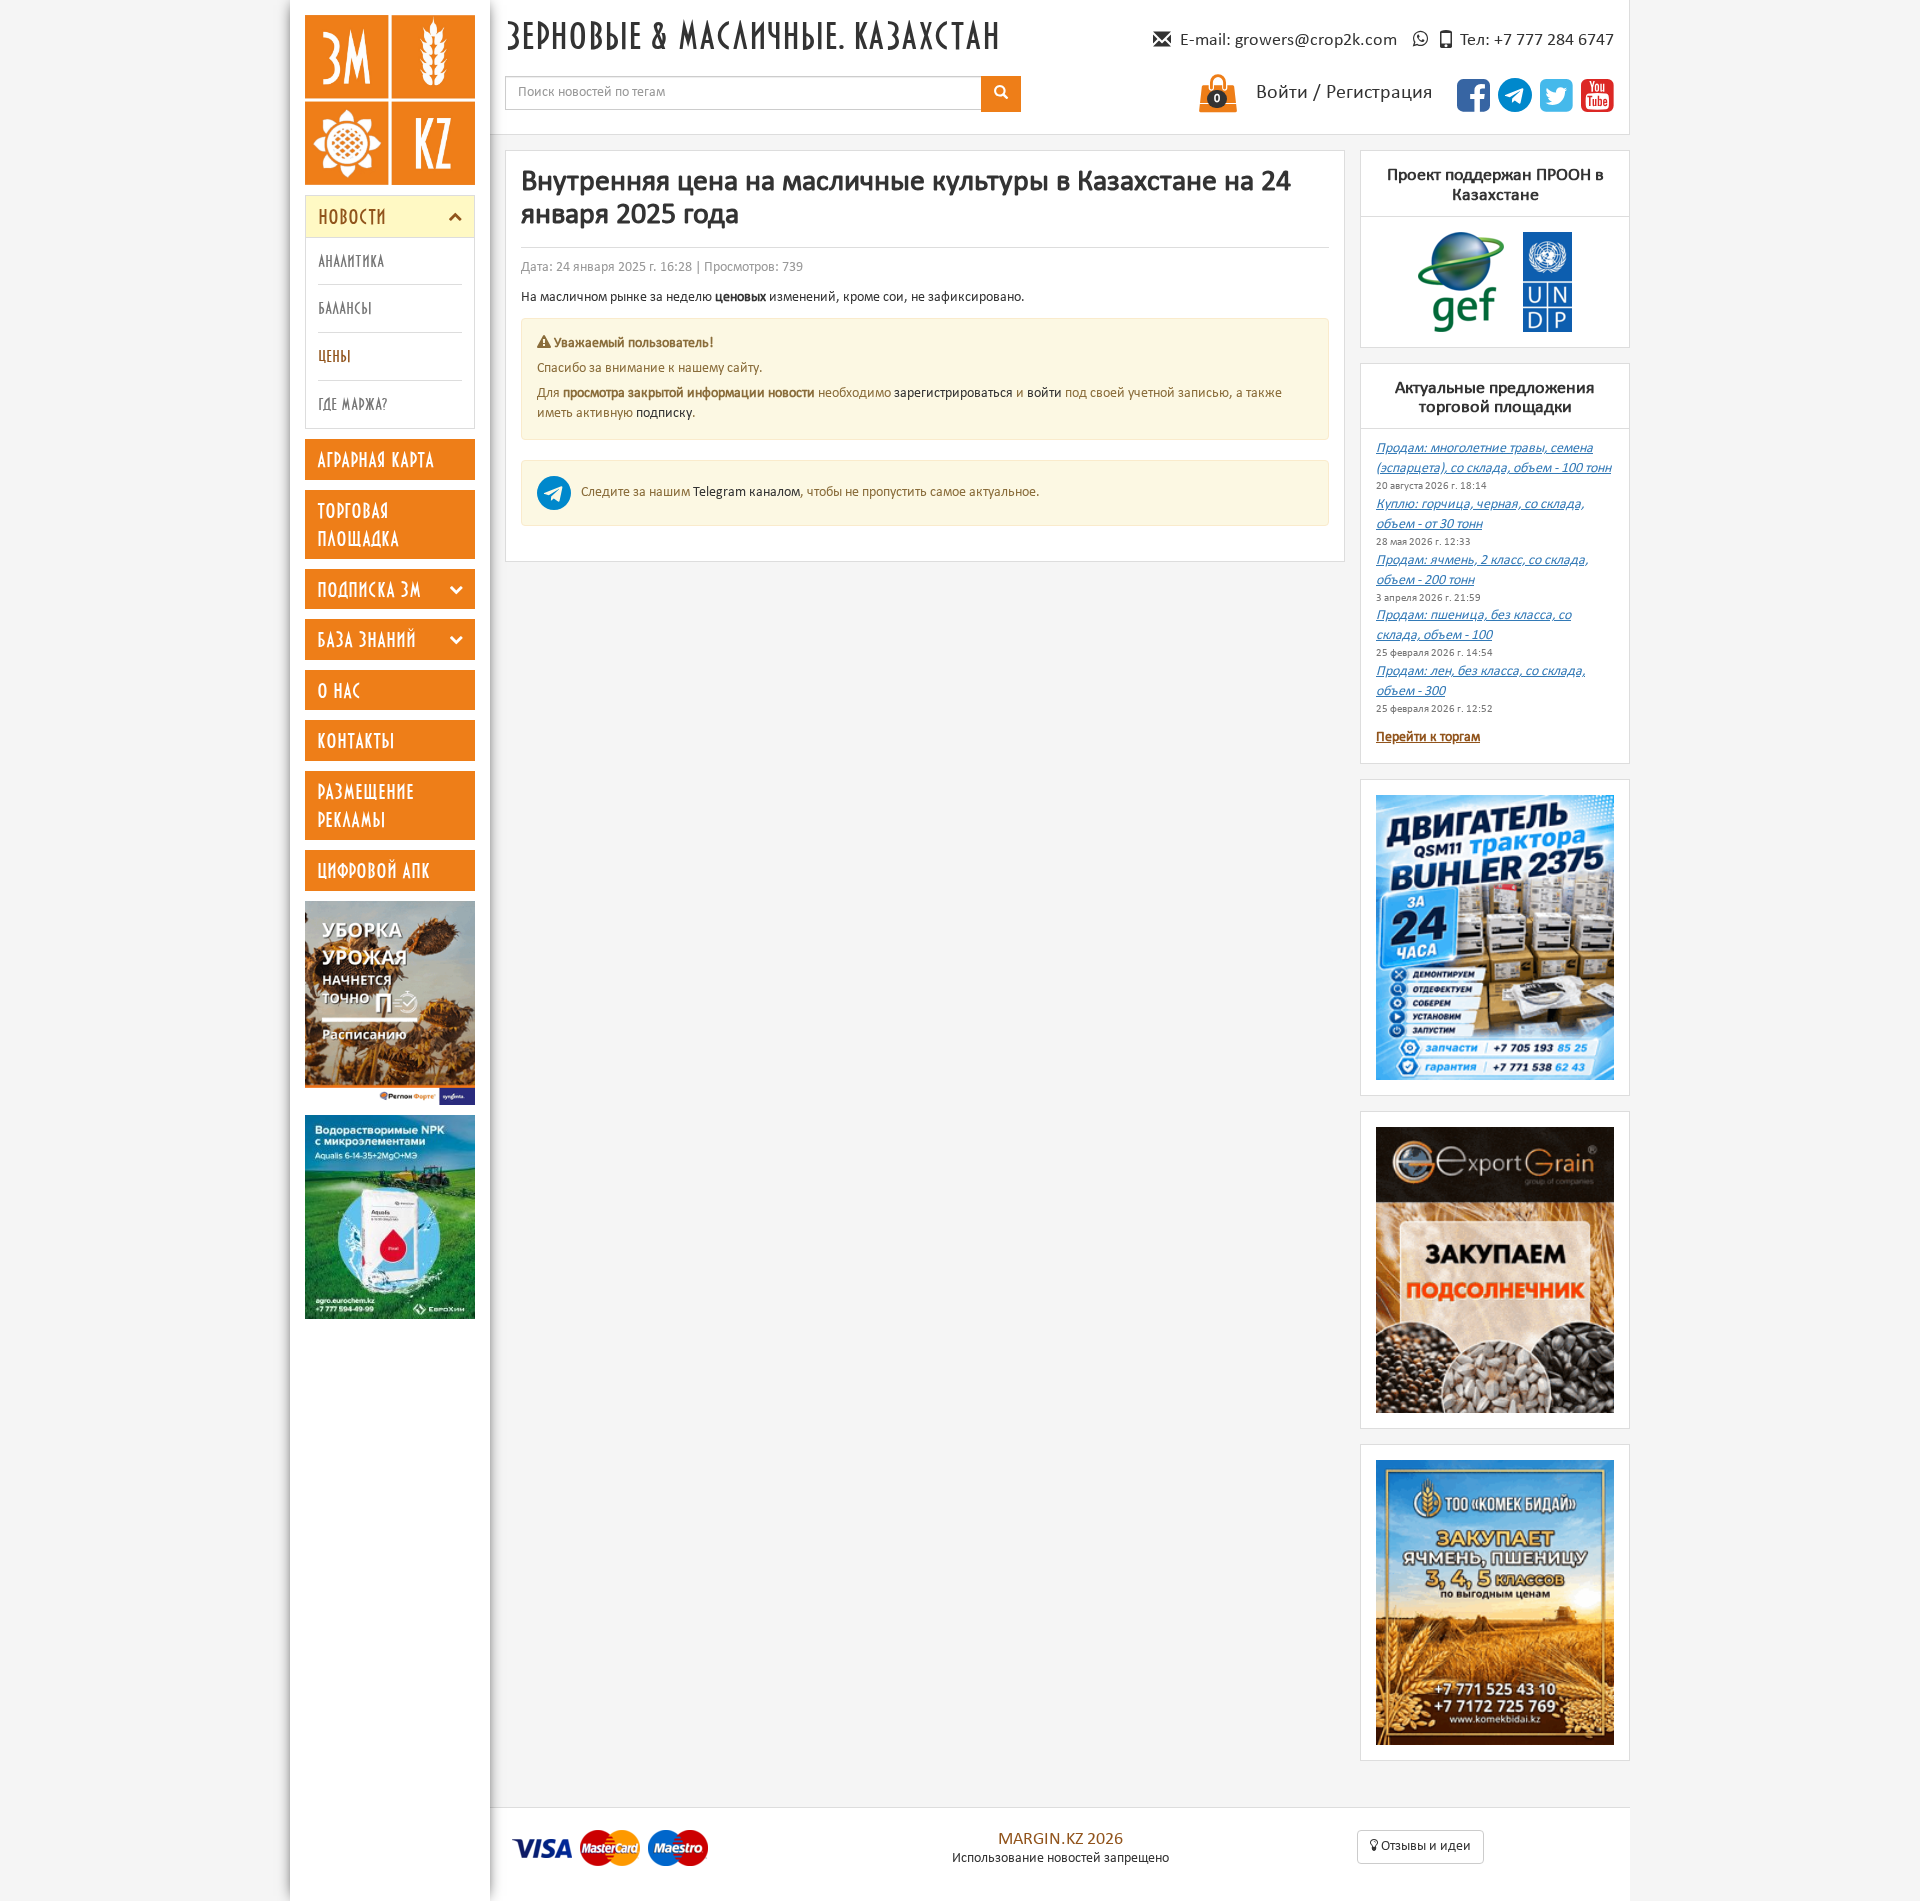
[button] (455, 216)
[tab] (390, 216)
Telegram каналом (746, 492)
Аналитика (351, 260)
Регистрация (1379, 93)
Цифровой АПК (373, 870)
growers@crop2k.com (1316, 40)
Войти (1282, 93)
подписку (664, 413)
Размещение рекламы (365, 805)
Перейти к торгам (1428, 737)
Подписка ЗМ (369, 589)
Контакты (356, 740)
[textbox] (743, 93)
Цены (334, 355)
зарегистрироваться (953, 393)
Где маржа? (352, 403)
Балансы (345, 307)
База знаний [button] (366, 639)
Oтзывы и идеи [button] (1424, 1846)
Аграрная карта (375, 459)
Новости (352, 216)
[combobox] (743, 93)
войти (1044, 393)
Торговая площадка (358, 524)
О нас (339, 690)
